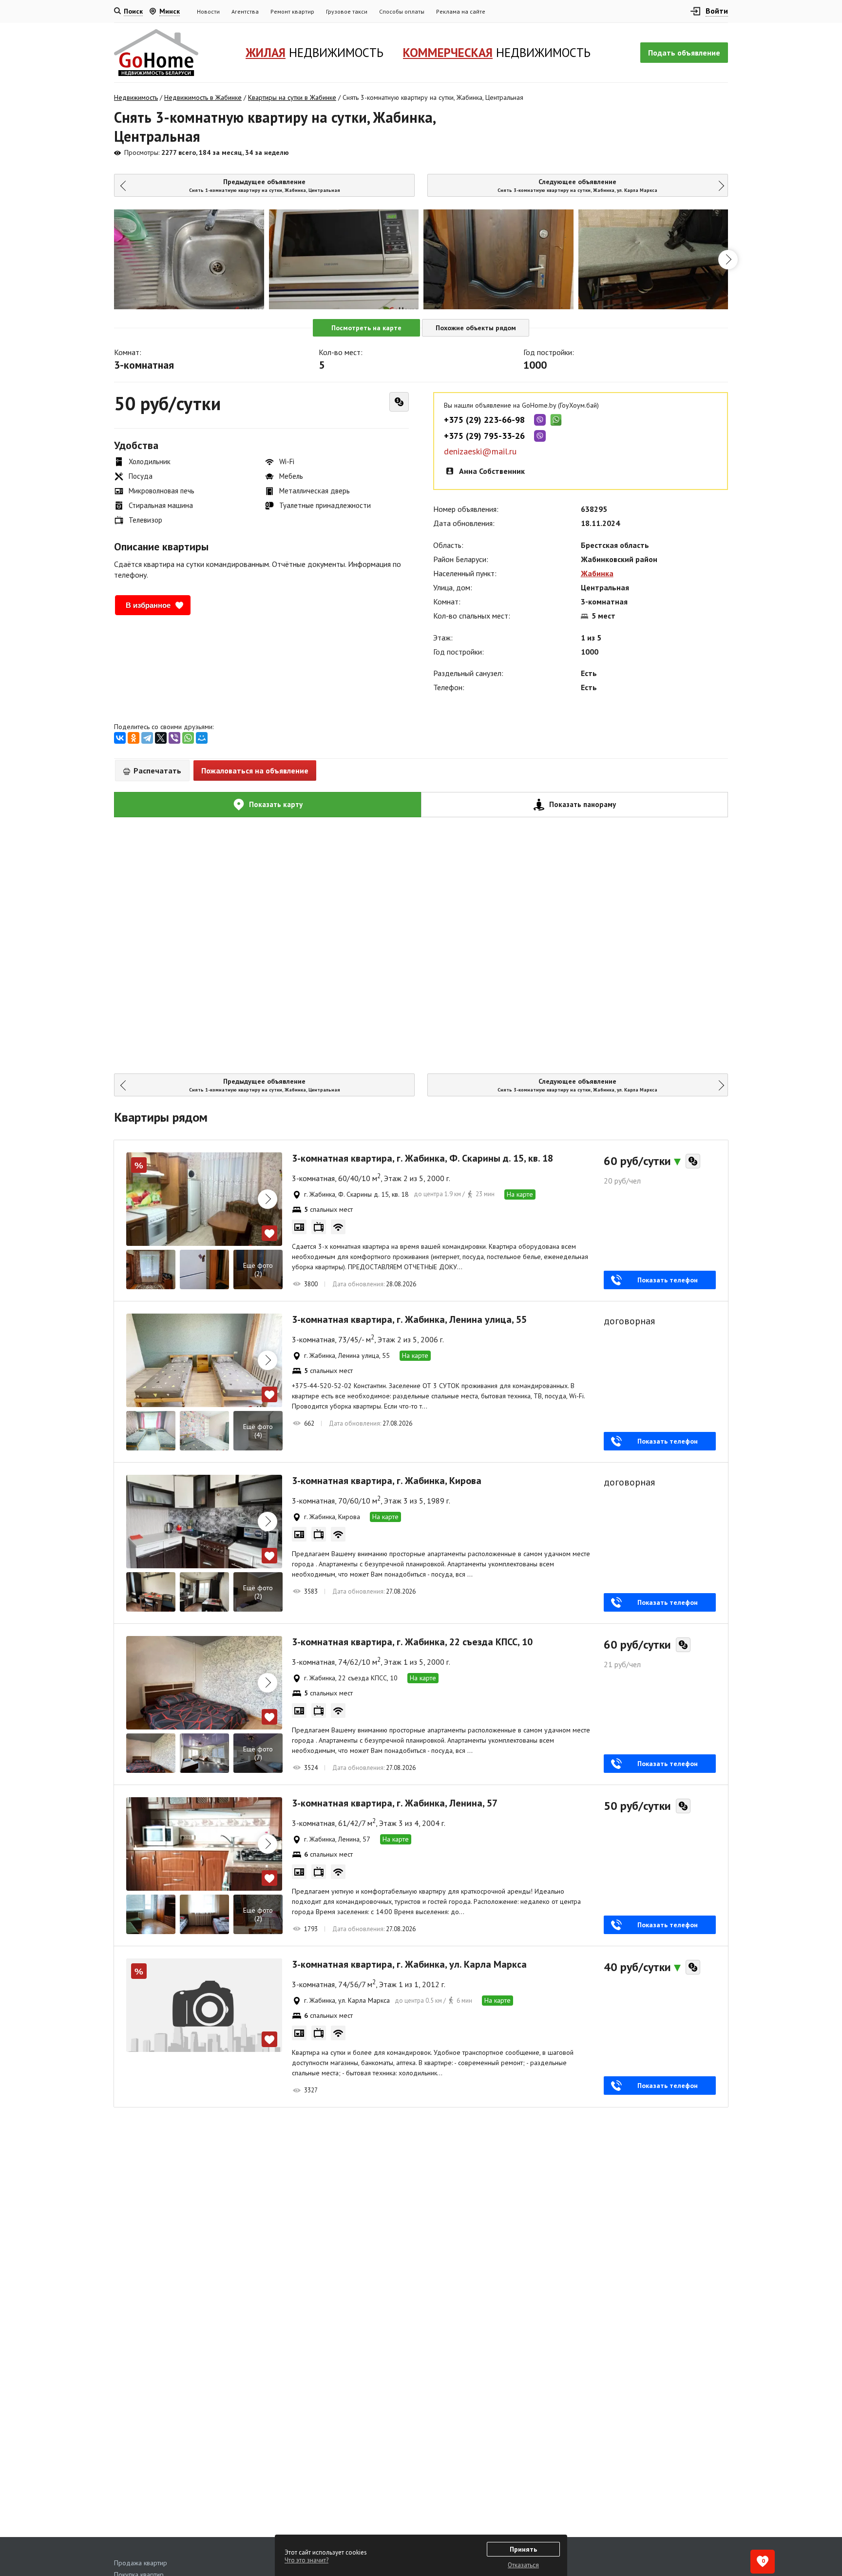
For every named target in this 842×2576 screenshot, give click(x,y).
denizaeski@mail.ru (480, 451)
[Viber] (174, 738)
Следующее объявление (577, 185)
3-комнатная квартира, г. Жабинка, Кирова (387, 1481)
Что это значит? (306, 2560)
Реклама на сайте (461, 11)
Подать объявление (684, 53)
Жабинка (597, 573)
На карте (520, 1194)
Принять (523, 2549)
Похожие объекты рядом (476, 328)
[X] (161, 738)
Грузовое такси (347, 11)
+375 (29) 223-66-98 (484, 420)
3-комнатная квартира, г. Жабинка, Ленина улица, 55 (409, 1319)
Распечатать (156, 771)
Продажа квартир (141, 2563)
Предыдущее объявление (265, 185)
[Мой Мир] (202, 738)
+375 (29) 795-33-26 (484, 436)
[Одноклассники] (134, 738)
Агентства (245, 11)
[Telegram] (147, 738)
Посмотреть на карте (366, 328)
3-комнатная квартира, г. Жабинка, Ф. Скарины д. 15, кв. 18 (422, 1158)
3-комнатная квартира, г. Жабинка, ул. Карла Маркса (409, 1964)
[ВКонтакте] (120, 738)
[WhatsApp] (188, 738)
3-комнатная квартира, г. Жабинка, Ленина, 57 (395, 1803)
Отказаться (523, 2565)
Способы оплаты (402, 11)
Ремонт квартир (292, 11)
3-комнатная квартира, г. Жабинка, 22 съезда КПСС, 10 (412, 1642)
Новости (208, 11)
